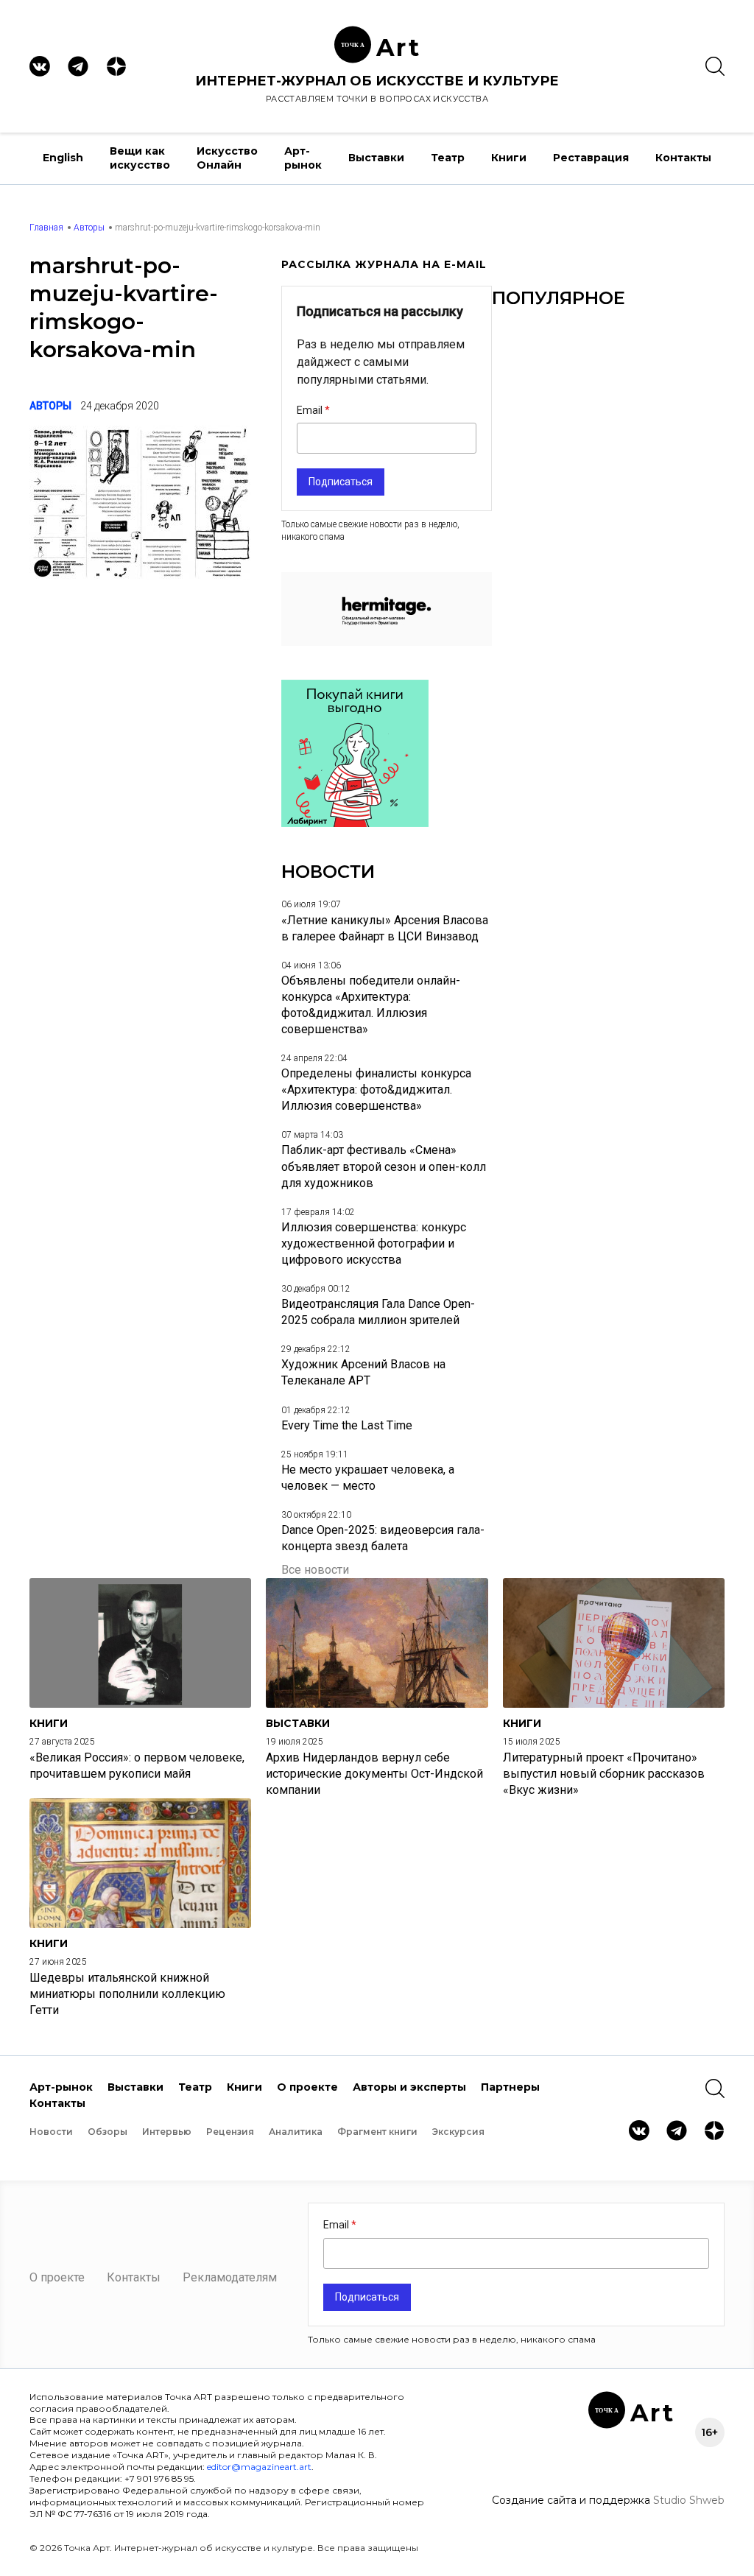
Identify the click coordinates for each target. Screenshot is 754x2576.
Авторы (89, 228)
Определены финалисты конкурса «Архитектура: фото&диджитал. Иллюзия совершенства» (376, 1090)
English (63, 158)
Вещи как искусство (140, 158)
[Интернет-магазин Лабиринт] (355, 823)
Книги (509, 158)
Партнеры (510, 2087)
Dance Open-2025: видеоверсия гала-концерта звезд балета (383, 1538)
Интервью (167, 2132)
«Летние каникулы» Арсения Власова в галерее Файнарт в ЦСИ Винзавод (385, 928)
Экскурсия (458, 2132)
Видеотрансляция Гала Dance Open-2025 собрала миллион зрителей (378, 1312)
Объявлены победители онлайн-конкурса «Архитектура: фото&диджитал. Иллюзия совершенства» (371, 1005)
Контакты (683, 158)
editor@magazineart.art (259, 2467)
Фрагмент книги (377, 2132)
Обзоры (108, 2132)
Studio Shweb (689, 2500)
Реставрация (591, 158)
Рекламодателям (230, 2277)
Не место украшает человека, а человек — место (368, 1478)
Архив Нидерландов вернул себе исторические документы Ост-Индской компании (374, 1774)
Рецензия (230, 2132)
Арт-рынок (303, 158)
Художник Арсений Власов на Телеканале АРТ (363, 1372)
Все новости (315, 1570)
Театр (448, 158)
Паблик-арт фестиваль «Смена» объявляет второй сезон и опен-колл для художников (384, 1166)
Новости (51, 2132)
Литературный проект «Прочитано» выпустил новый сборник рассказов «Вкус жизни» (604, 1774)
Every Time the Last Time (347, 1425)
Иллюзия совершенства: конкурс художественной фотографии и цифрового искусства (374, 1243)
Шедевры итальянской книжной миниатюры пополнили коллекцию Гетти (127, 1994)
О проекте (307, 2087)
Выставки (376, 158)
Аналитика (296, 2132)
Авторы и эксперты (409, 2087)
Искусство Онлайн (227, 158)
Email (311, 410)
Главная (46, 228)
